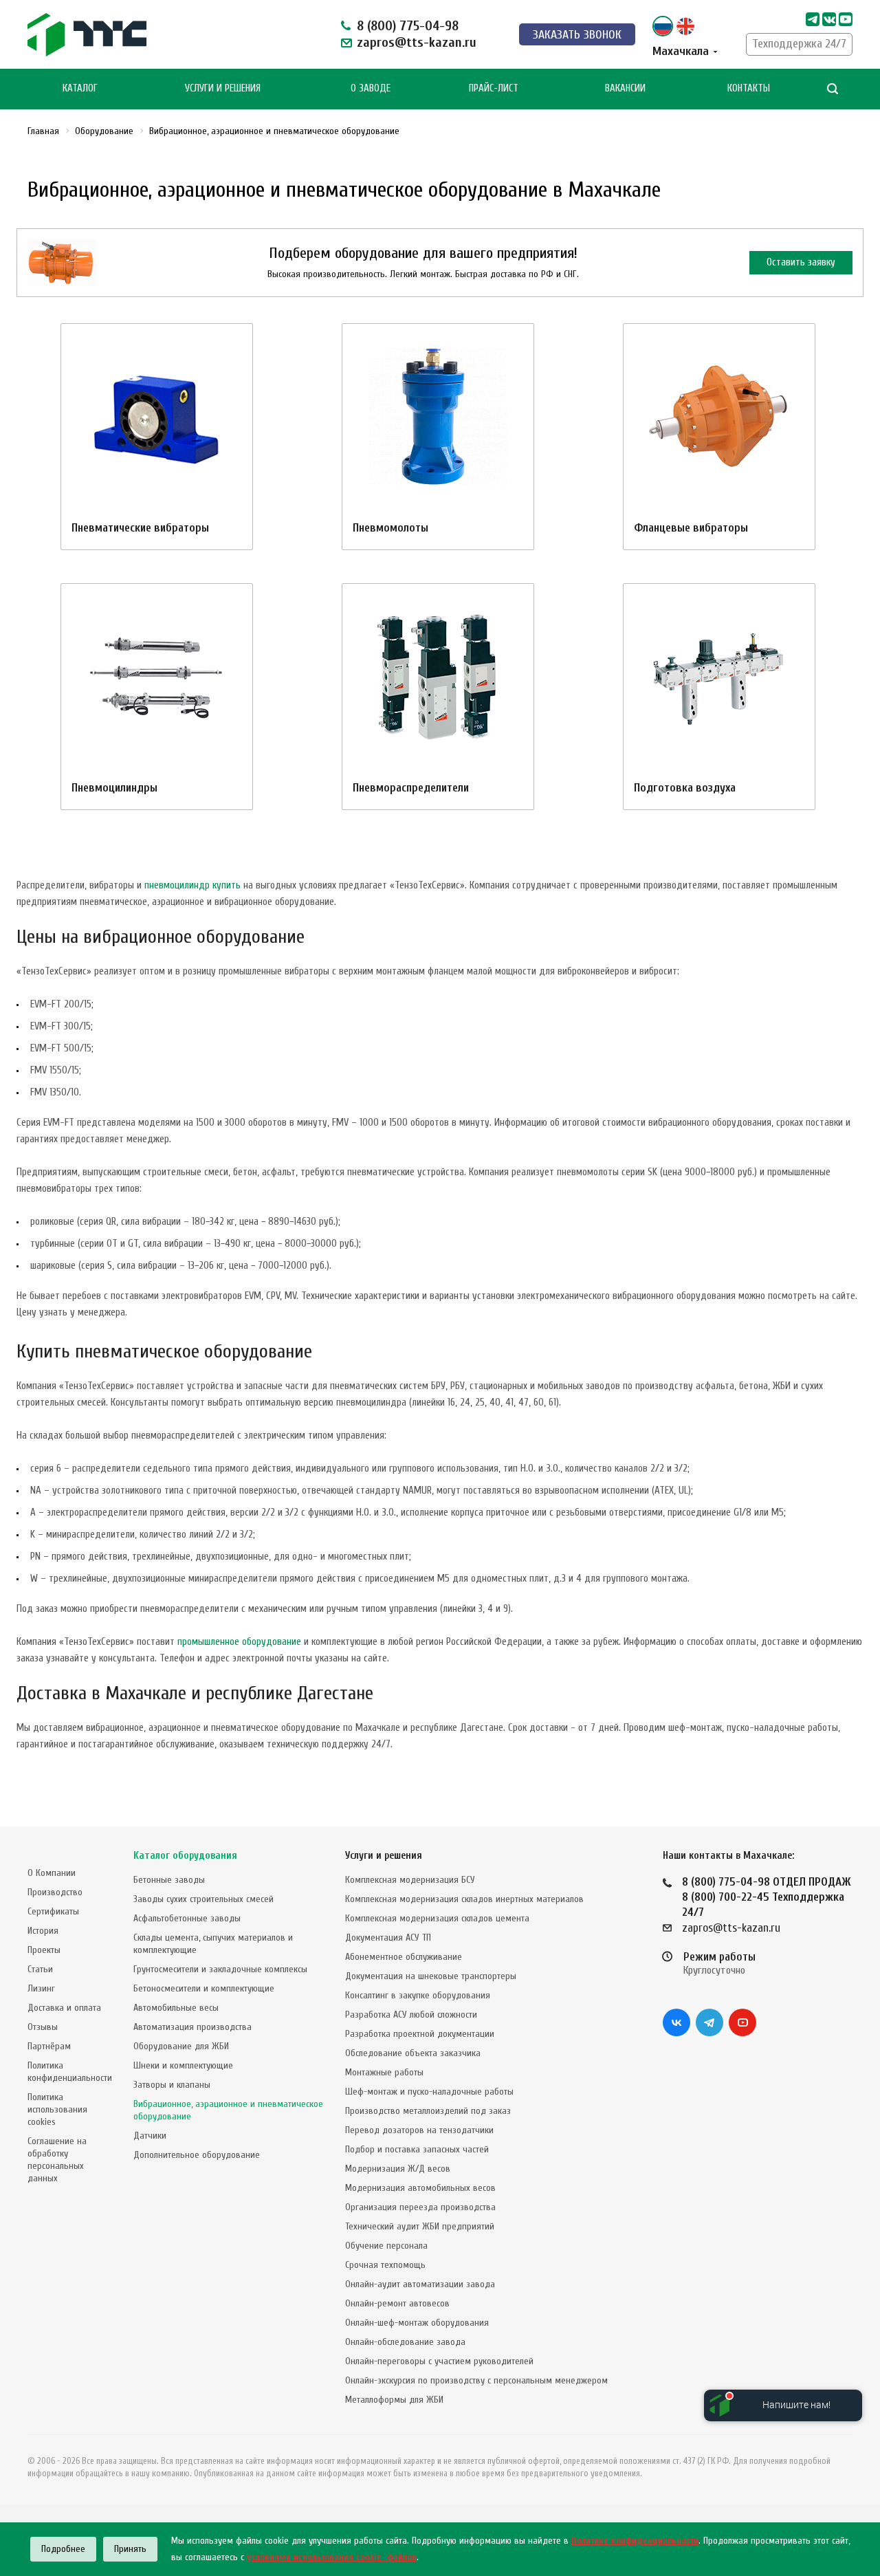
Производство (55, 1892)
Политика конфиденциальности (70, 2072)
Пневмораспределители (411, 788)
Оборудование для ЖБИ (181, 2046)
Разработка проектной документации (420, 2034)
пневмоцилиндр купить (192, 885)
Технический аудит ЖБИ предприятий (420, 2226)
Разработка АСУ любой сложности (411, 2015)
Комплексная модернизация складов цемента (437, 1918)
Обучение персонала (386, 2246)
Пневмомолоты (390, 528)
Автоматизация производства (192, 2027)
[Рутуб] (846, 19)
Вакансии (625, 88)
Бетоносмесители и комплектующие (204, 1988)
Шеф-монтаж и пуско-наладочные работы (429, 2092)
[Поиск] (833, 89)
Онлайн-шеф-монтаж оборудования (417, 2323)
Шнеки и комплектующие (183, 2065)
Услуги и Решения (223, 88)
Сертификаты (53, 1911)
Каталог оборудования (185, 1856)
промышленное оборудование (239, 1642)
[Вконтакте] (676, 2022)
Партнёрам (49, 2046)
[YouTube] (742, 2022)
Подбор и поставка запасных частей (417, 2149)
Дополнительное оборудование (197, 2155)
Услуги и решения (384, 1856)
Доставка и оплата (64, 2008)
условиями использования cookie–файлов (332, 2557)
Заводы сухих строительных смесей (203, 1899)
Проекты (44, 1950)
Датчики (150, 2136)
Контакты (749, 88)
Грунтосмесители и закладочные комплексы (220, 1969)
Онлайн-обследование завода (405, 2342)
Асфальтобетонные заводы (187, 1918)
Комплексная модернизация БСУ (410, 1880)
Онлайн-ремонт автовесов (397, 2303)
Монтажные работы (384, 2072)
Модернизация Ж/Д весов (398, 2169)
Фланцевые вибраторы (691, 528)
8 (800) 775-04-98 (408, 26)
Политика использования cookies (57, 2109)
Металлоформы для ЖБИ (394, 2400)
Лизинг (41, 1988)
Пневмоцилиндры (114, 788)
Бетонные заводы (169, 1880)
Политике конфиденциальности (635, 2541)
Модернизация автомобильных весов (420, 2188)
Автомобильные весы (176, 2008)
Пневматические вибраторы (140, 528)
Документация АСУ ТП (388, 1938)
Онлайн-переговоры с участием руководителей (439, 2361)
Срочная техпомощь (385, 2265)
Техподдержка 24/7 (799, 44)
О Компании (52, 1873)
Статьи (40, 1969)
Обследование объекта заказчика (413, 2053)
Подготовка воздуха (685, 788)
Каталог (80, 88)
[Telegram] (813, 19)
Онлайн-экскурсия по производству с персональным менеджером (476, 2380)
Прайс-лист (494, 88)
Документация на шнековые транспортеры (431, 1976)
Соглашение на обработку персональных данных (57, 2160)
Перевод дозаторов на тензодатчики (419, 2130)
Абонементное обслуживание (404, 1957)
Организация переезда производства (420, 2207)
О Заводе (371, 88)
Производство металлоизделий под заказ (428, 2111)
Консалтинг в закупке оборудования (418, 1995)
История (43, 1931)
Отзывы (43, 2027)
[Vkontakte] (829, 19)
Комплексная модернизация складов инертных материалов (464, 1899)
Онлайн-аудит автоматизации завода (420, 2284)
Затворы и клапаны (172, 2085)
